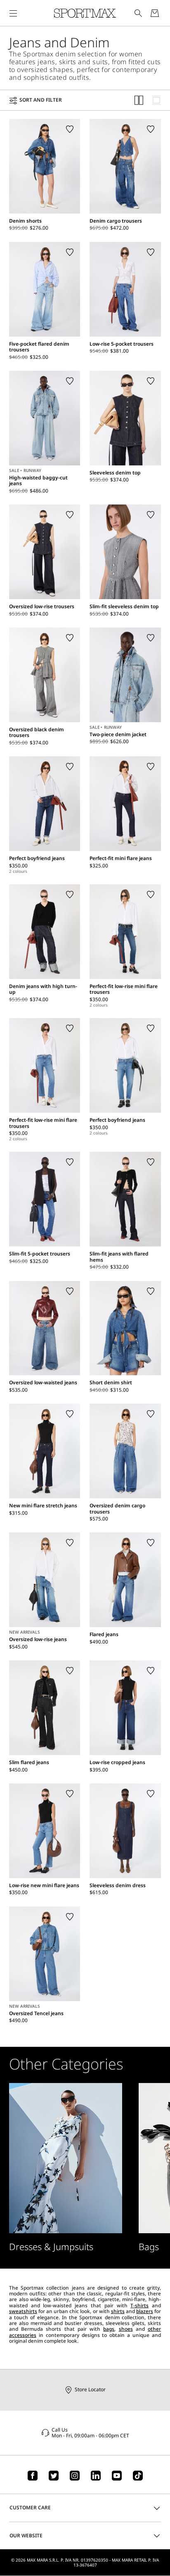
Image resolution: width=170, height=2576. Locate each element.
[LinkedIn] (96, 2476)
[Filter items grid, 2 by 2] (139, 100)
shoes (126, 2329)
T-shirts (139, 2305)
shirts (118, 2311)
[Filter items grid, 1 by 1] (156, 100)
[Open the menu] (13, 13)
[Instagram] (75, 2476)
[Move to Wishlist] (70, 129)
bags (109, 2329)
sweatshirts (23, 2311)
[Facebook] (33, 2476)
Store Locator (90, 2389)
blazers (145, 2311)
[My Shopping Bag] (155, 13)
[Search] (138, 13)
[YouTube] (117, 2476)
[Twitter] (54, 2476)
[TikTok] (138, 2476)
